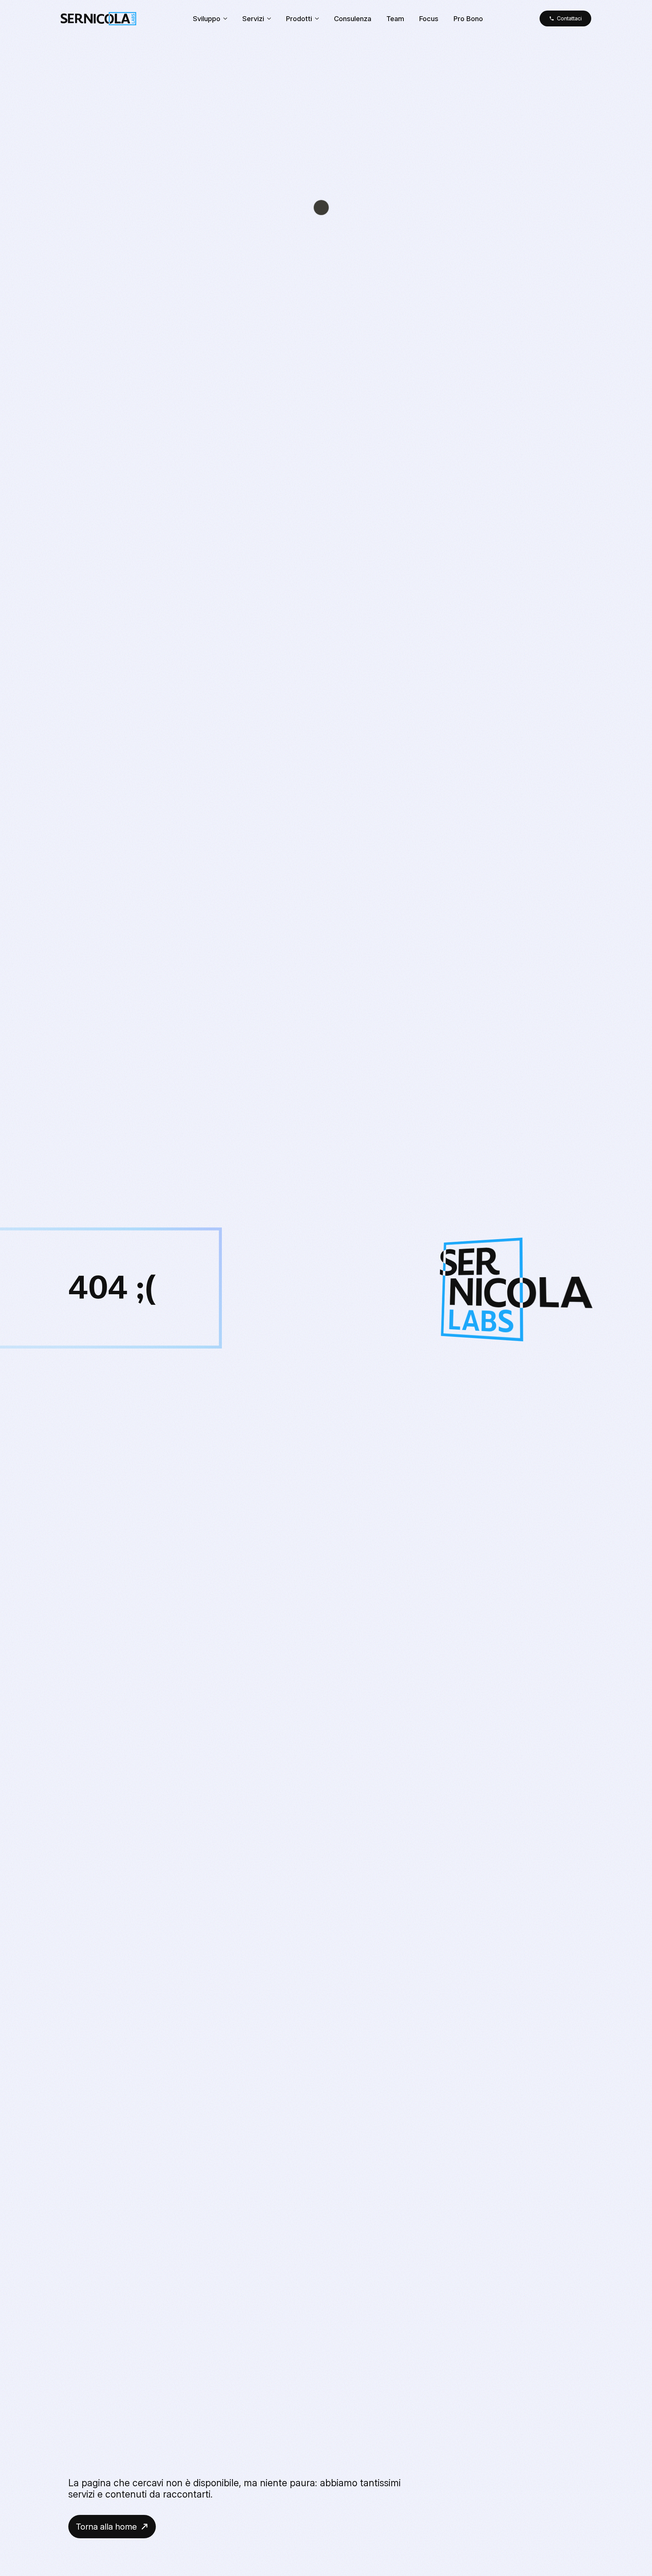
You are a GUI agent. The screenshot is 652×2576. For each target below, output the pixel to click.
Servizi (253, 18)
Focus (429, 18)
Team (395, 18)
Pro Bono (468, 18)
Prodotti (299, 18)
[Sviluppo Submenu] (228, 18)
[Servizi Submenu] (271, 18)
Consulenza (353, 18)
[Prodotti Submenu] (319, 18)
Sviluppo (207, 18)
